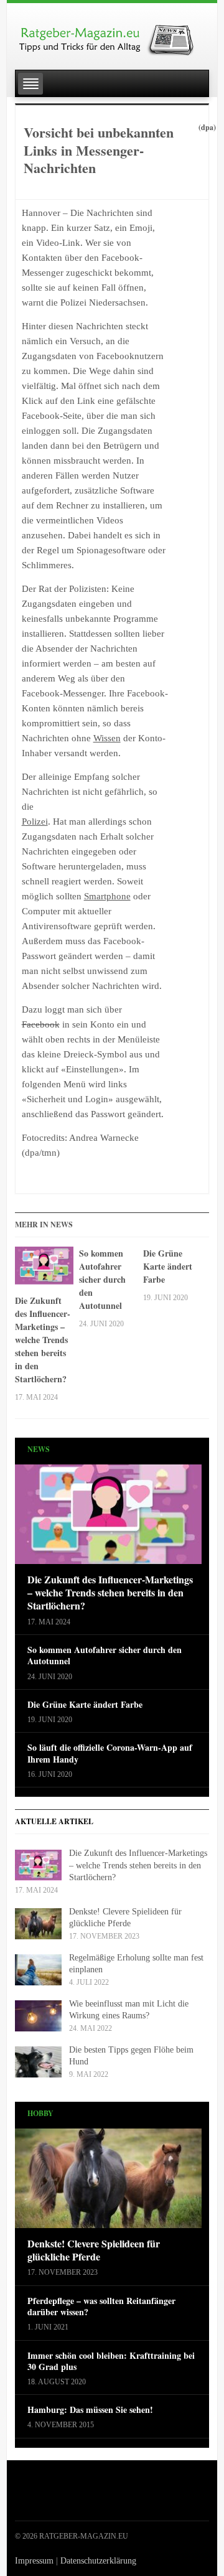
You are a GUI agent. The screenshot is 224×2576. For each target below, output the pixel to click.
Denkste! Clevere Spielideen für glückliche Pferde (94, 2250)
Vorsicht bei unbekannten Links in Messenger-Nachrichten (99, 150)
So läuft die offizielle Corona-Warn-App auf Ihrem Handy (110, 1753)
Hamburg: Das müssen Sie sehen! (90, 2410)
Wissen (107, 738)
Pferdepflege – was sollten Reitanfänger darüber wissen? (101, 2307)
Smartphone (107, 896)
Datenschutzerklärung (98, 2561)
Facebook (41, 1024)
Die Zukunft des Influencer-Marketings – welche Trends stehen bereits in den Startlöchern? (43, 1340)
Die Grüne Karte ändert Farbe (168, 1266)
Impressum (34, 2561)
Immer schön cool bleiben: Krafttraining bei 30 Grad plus (111, 2361)
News (39, 1449)
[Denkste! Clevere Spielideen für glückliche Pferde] (108, 2182)
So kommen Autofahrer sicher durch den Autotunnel (102, 1279)
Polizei (35, 822)
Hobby (40, 2113)
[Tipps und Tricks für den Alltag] (112, 35)
